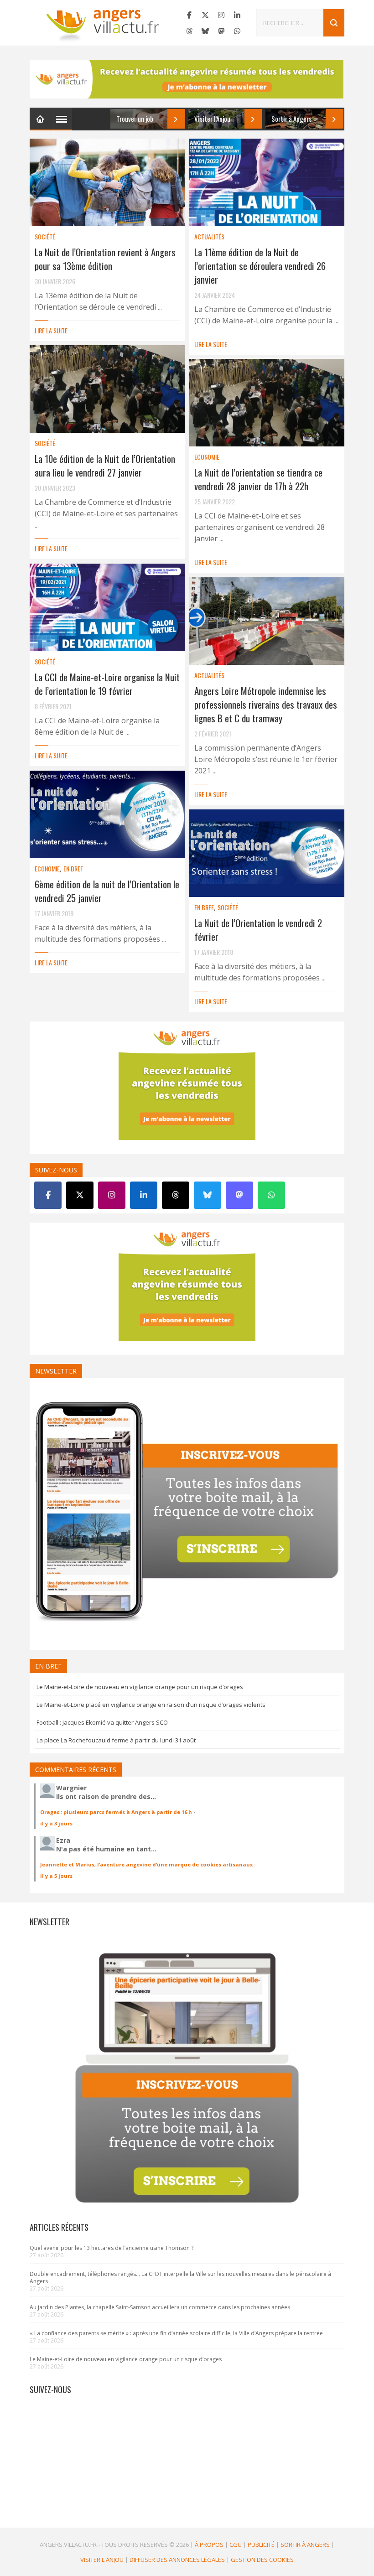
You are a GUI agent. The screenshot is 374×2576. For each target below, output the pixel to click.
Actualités (209, 236)
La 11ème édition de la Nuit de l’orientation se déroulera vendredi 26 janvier (260, 266)
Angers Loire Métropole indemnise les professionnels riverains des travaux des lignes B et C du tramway (266, 704)
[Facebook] (189, 15)
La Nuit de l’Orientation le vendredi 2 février (258, 930)
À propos (209, 2545)
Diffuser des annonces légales (177, 2560)
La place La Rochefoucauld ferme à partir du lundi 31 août (116, 1740)
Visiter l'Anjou (102, 2560)
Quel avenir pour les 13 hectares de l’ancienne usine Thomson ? (112, 2248)
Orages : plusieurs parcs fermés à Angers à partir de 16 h (116, 1812)
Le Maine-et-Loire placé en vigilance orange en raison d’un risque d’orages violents (151, 1705)
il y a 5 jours (56, 1876)
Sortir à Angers (305, 2545)
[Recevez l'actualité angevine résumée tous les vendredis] (187, 79)
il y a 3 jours (56, 1823)
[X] (205, 15)
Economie (207, 457)
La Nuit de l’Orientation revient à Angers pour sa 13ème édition (105, 259)
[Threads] (189, 31)
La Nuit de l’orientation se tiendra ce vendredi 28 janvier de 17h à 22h (258, 479)
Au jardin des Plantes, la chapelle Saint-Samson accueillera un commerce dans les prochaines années (160, 2307)
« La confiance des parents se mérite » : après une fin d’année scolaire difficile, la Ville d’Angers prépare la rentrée (176, 2333)
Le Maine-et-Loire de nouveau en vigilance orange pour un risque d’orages (140, 1687)
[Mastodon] (221, 31)
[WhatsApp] (237, 31)
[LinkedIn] (237, 15)
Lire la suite (51, 330)
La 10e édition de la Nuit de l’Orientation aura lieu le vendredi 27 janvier (105, 465)
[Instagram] (221, 15)
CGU (236, 2545)
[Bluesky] (205, 31)
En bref (73, 868)
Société (45, 236)
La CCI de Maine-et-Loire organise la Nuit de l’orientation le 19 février (107, 684)
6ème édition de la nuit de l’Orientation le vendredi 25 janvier (107, 891)
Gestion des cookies (262, 2560)
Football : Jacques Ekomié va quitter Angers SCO (102, 1722)
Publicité (261, 2545)
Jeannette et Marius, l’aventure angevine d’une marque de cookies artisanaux (146, 1864)
